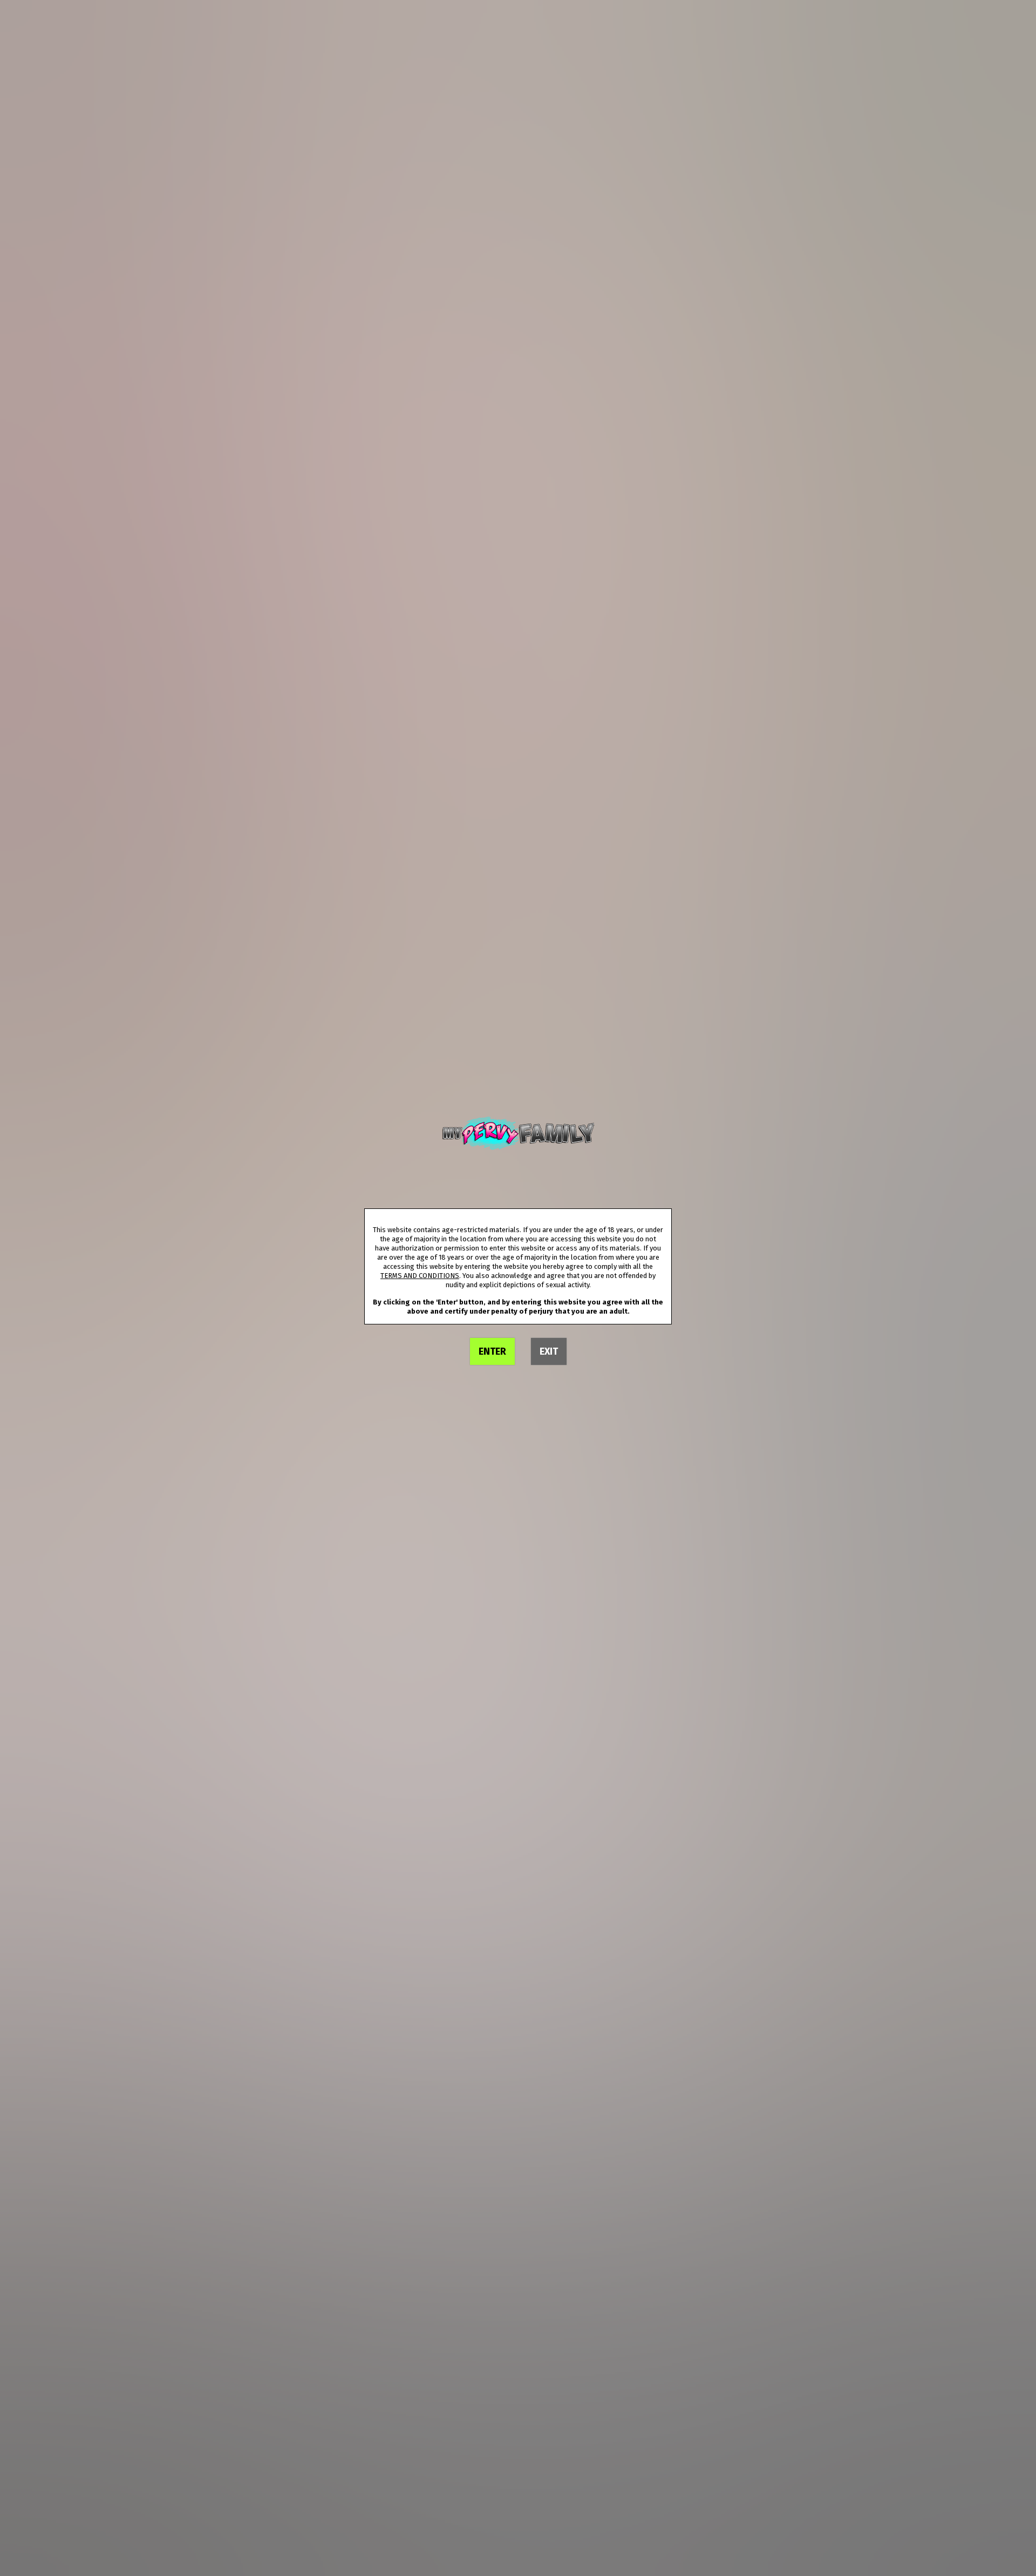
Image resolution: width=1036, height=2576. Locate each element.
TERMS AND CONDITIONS (420, 1276)
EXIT (549, 1351)
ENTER (492, 1351)
